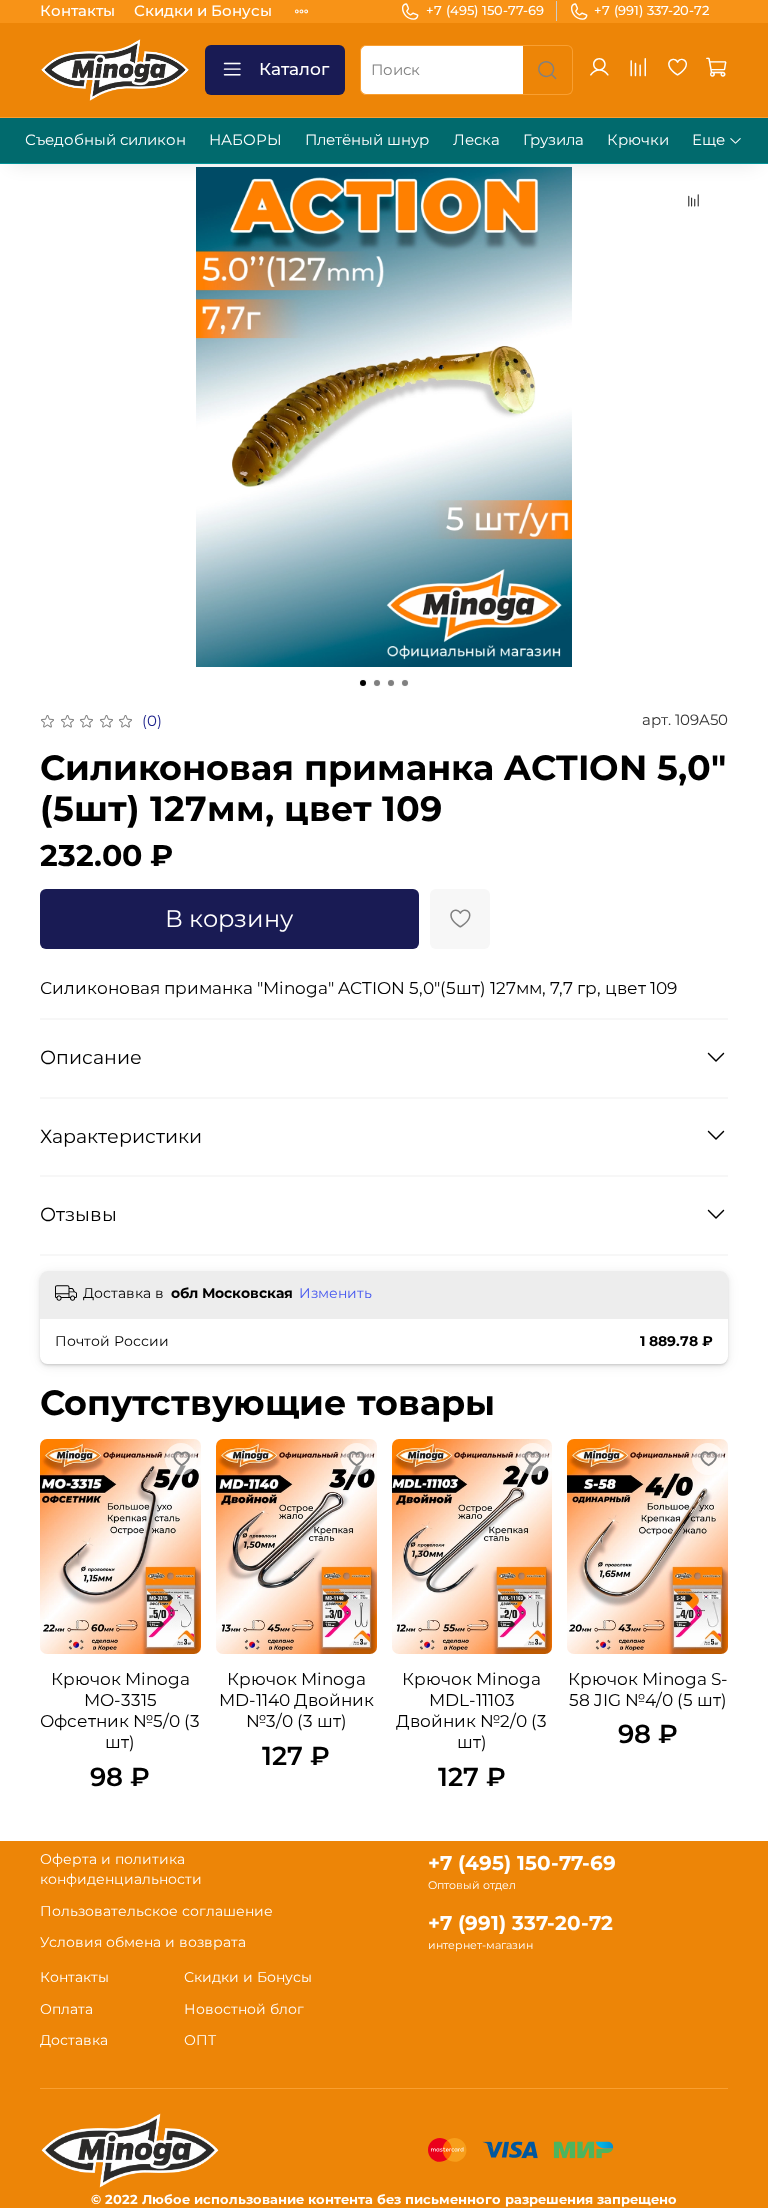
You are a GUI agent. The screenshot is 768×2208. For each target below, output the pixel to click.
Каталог (294, 69)
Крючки (638, 139)
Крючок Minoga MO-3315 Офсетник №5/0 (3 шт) (120, 1710)
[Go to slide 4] (405, 683)
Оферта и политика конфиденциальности (121, 1869)
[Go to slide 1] (363, 683)
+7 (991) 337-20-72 (651, 10)
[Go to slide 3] (391, 683)
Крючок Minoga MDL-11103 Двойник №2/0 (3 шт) (471, 1710)
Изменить (335, 1293)
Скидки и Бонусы (203, 10)
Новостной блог (244, 2009)
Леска (476, 139)
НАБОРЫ (245, 139)
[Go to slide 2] (377, 683)
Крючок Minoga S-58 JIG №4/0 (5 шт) (648, 1689)
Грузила (553, 139)
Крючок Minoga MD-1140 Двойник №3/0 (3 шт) (296, 1700)
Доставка (74, 2040)
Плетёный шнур (367, 139)
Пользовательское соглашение (156, 1911)
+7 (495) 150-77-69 (485, 10)
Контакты (77, 10)
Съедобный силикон (105, 139)
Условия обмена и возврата (143, 1942)
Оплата (66, 2009)
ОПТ (200, 2040)
